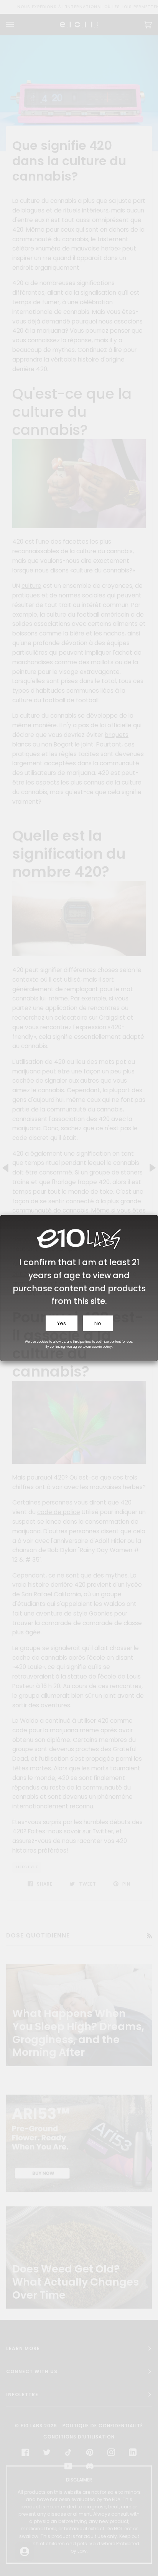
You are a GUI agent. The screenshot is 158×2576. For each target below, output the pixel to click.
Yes (62, 1323)
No (98, 1323)
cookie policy (102, 1347)
